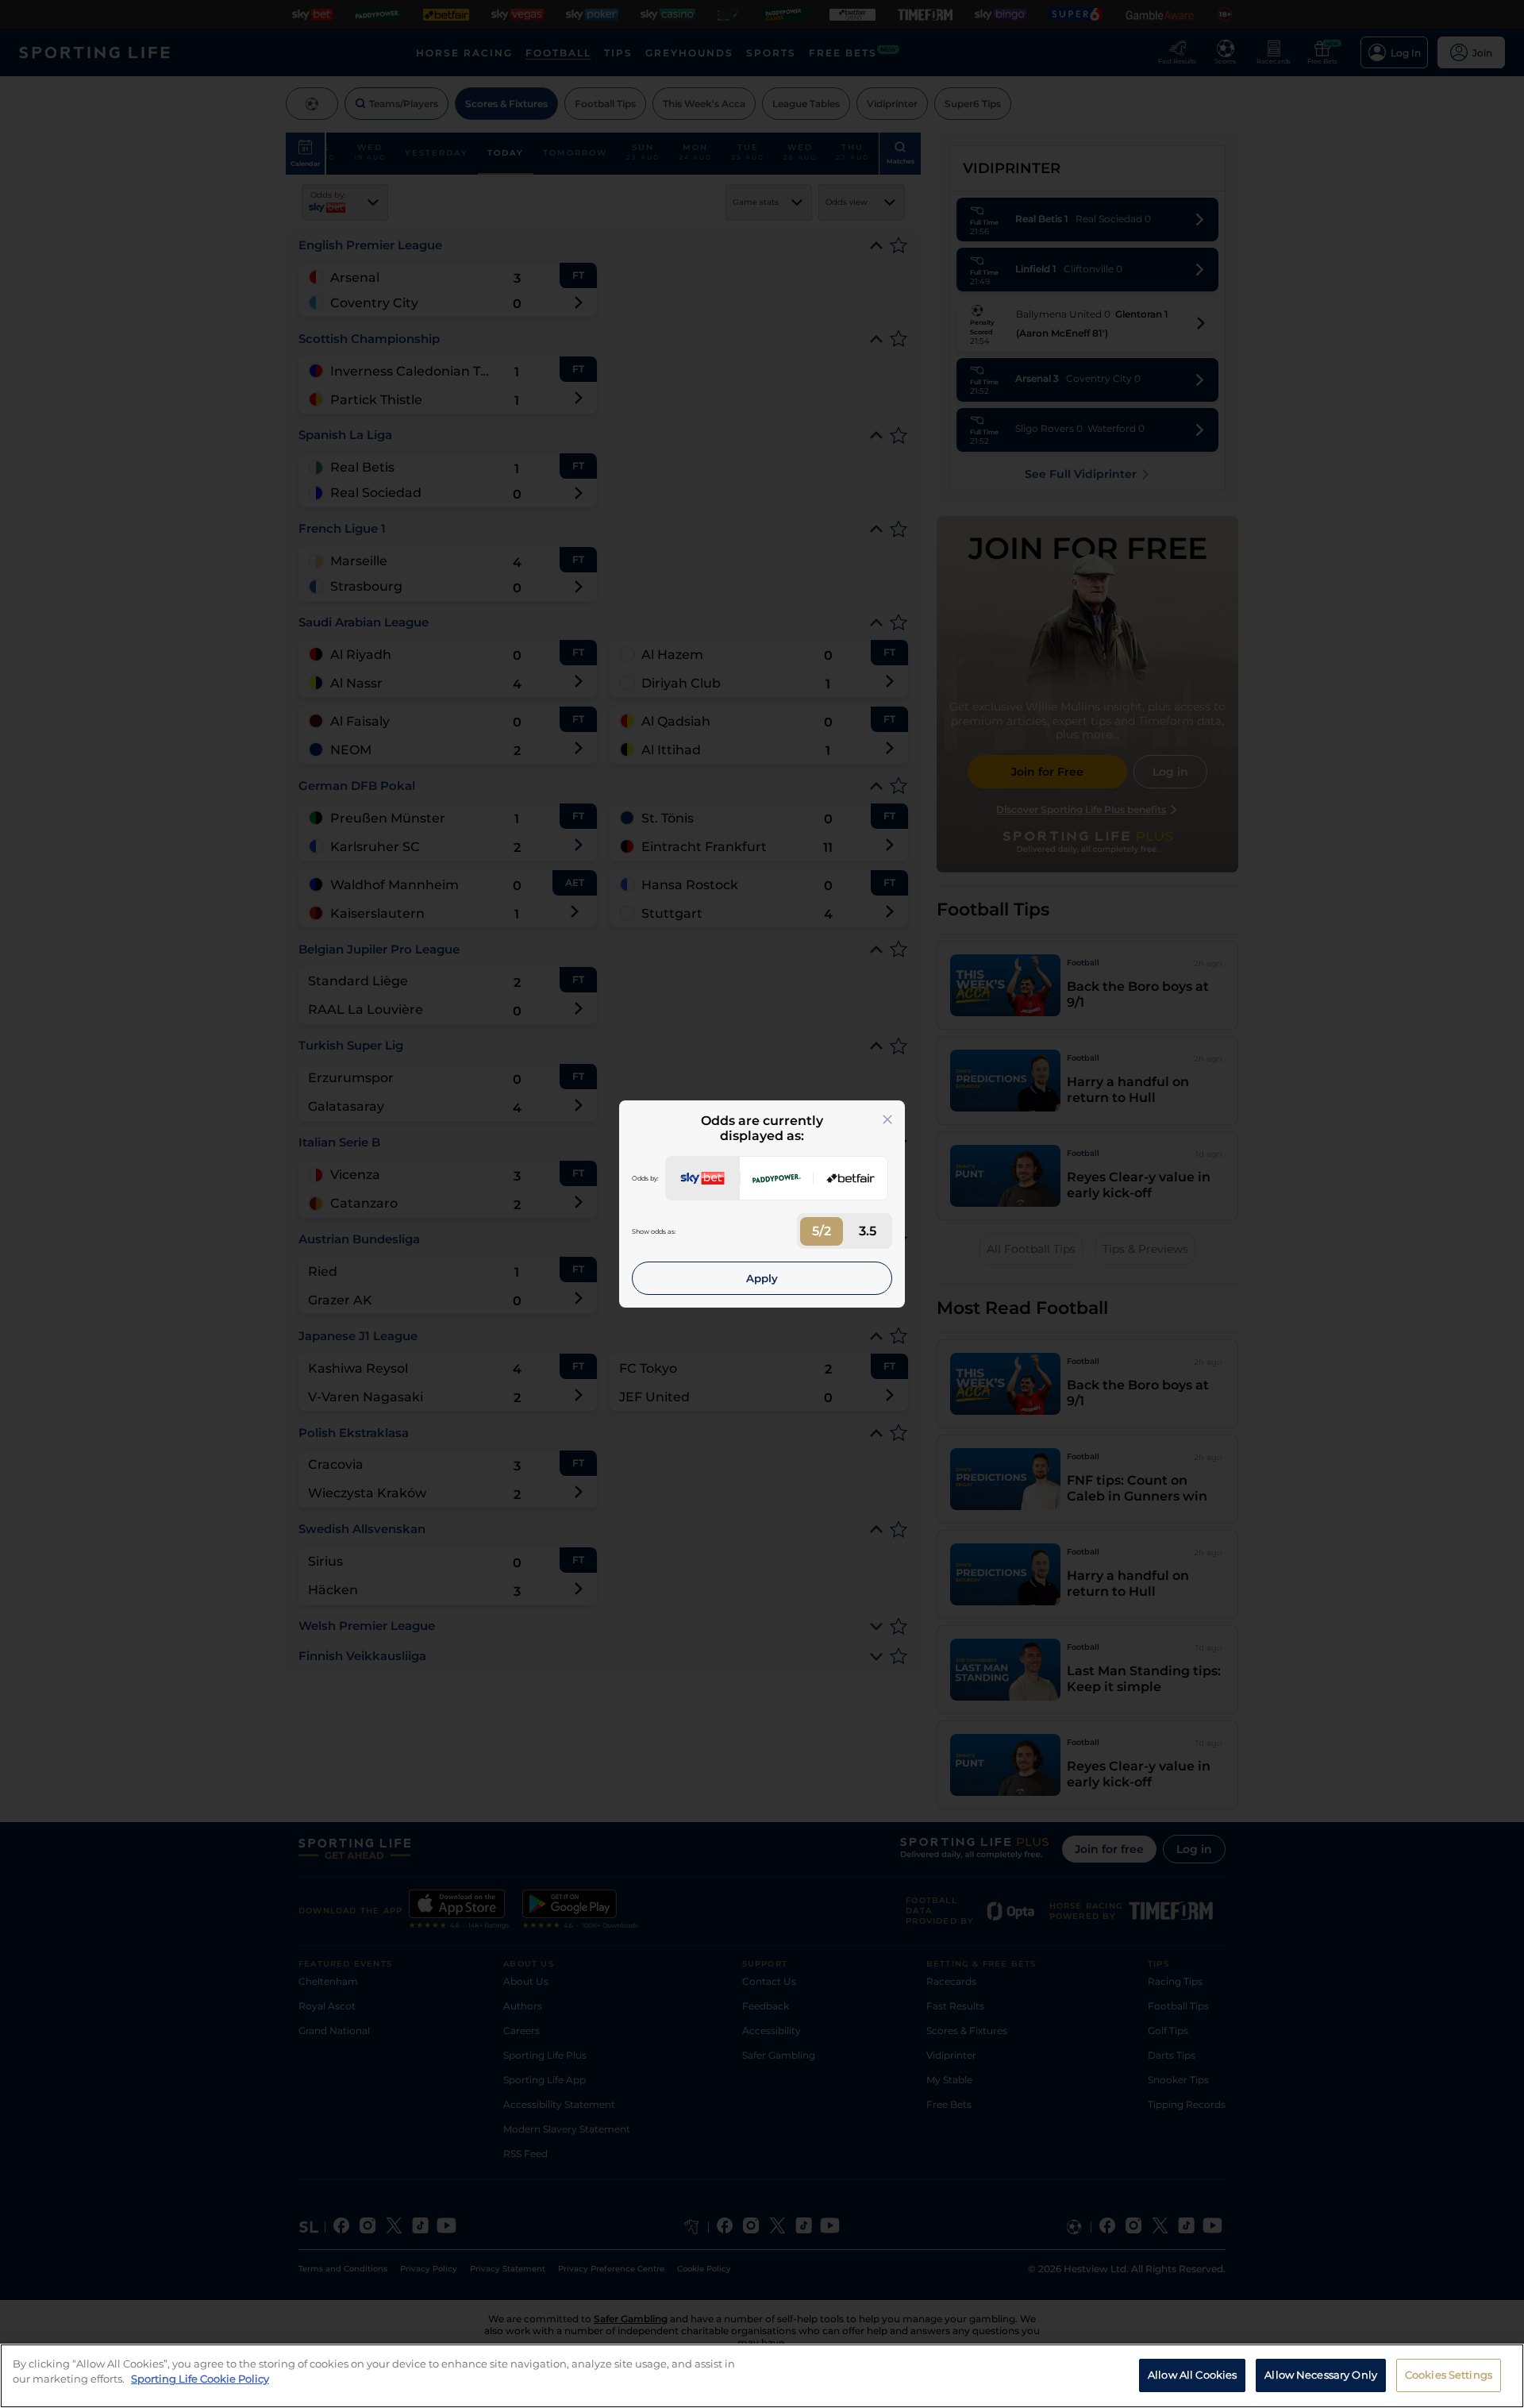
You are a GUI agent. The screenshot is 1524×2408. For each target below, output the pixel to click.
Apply (762, 1278)
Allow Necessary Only (1321, 2375)
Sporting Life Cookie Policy (200, 2379)
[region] (762, 2376)
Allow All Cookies (1192, 2375)
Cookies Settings (1449, 2375)
